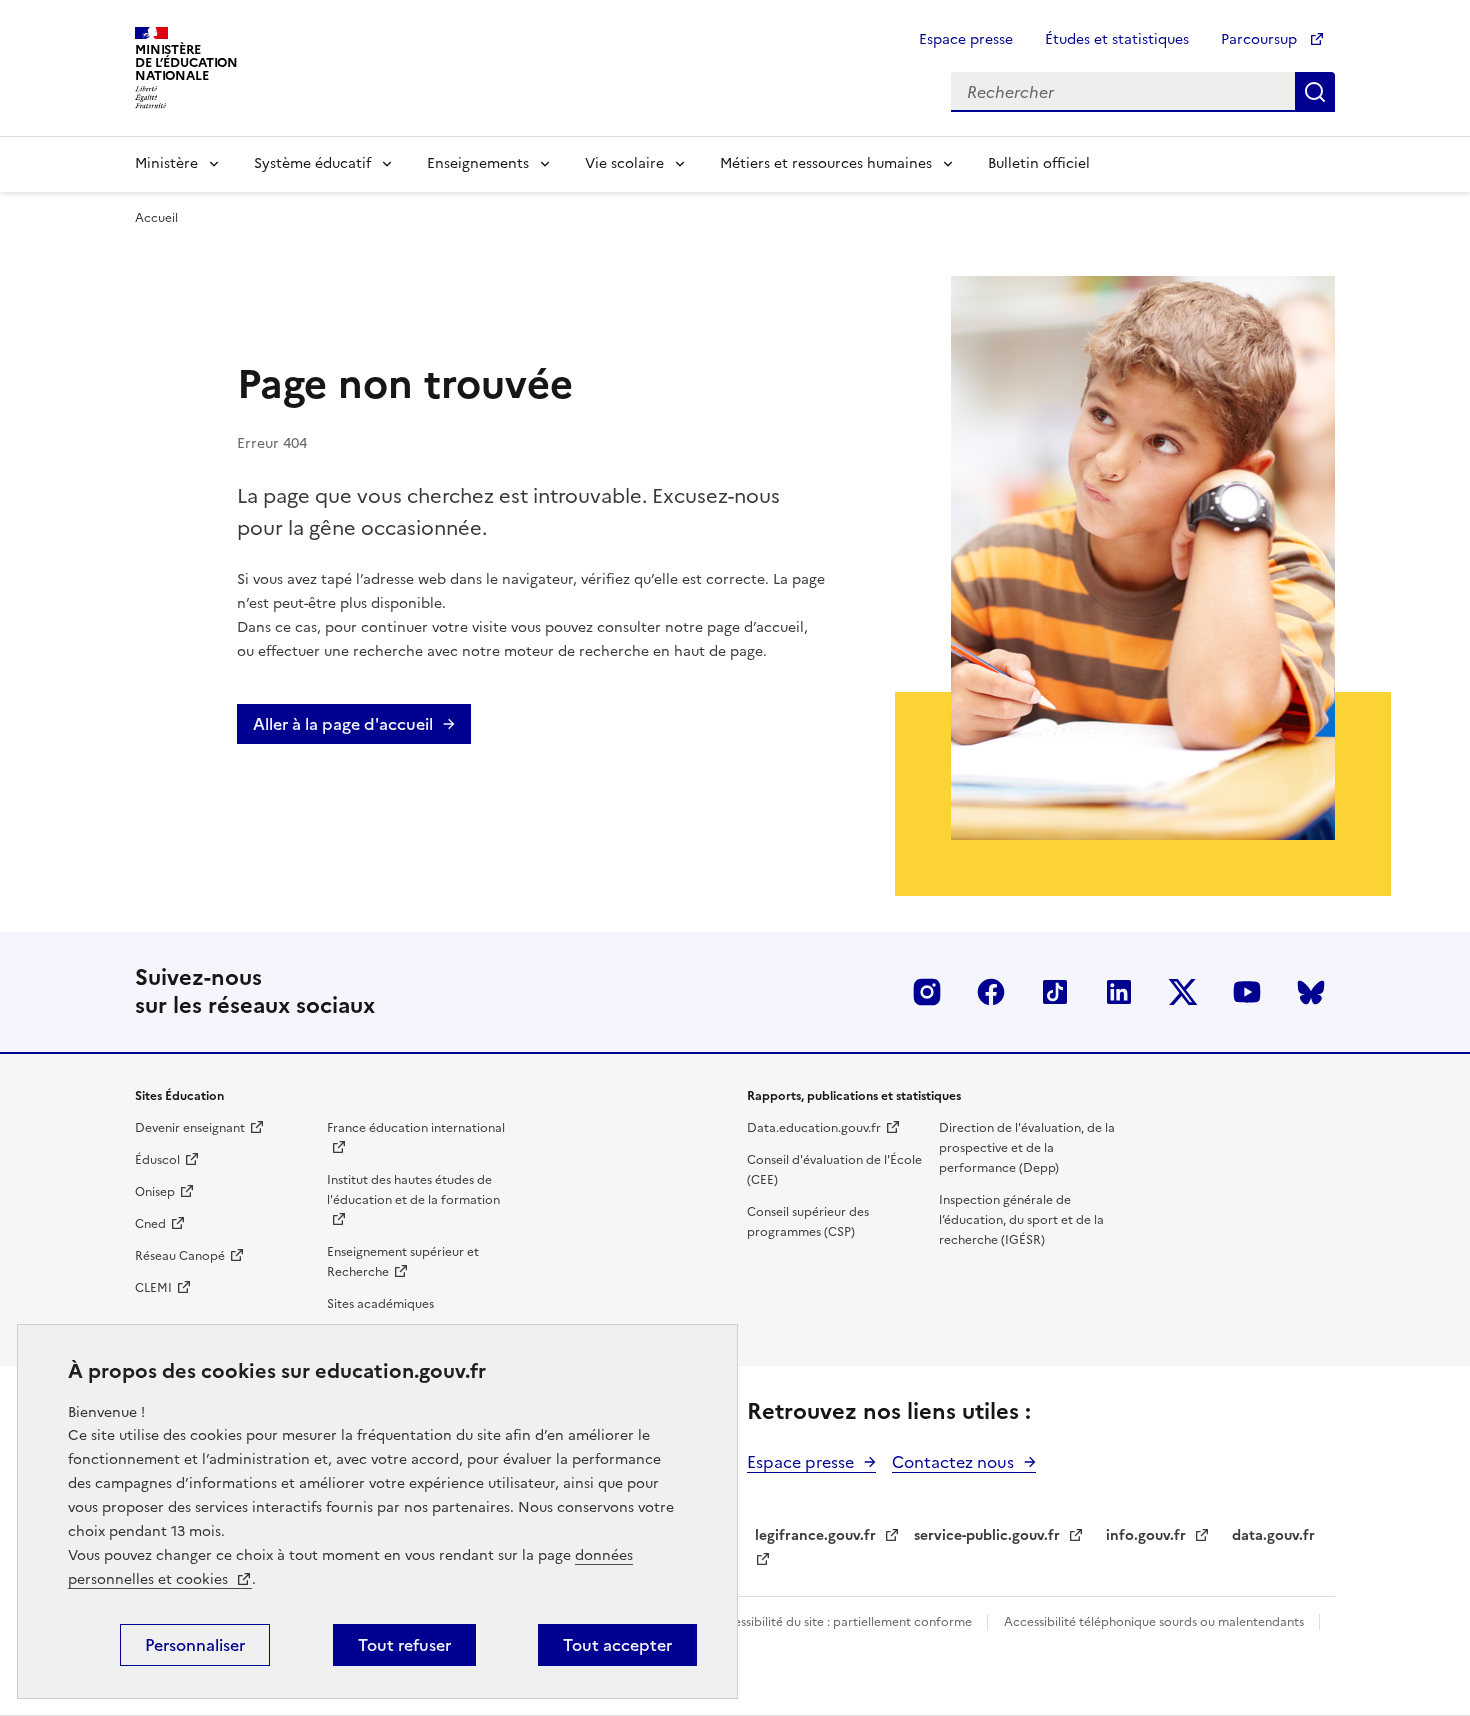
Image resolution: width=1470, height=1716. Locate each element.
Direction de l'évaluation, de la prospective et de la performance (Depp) (1027, 1148)
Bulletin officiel (1039, 163)
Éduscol (157, 1160)
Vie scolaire (624, 163)
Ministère (166, 163)
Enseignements (478, 163)
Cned (150, 1224)
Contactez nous (953, 1462)
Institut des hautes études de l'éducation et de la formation (413, 1190)
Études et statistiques (1117, 39)
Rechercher (1315, 92)
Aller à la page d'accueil (343, 724)
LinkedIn (1119, 992)
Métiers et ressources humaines (826, 163)
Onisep (155, 1192)
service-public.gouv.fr (987, 1535)
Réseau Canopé (180, 1256)
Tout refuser (404, 1645)
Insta (927, 992)
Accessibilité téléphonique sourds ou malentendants (1155, 1622)
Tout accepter (617, 1645)
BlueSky (1311, 992)
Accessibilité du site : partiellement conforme (843, 1622)
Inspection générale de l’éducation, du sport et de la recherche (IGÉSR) (1021, 1220)
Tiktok (1055, 992)
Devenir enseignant (190, 1128)
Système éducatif (312, 163)
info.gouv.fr (1146, 1535)
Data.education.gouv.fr (814, 1128)
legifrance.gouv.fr (815, 1535)
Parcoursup (1261, 39)
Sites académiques (380, 1304)
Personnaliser (195, 1645)
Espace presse (966, 39)
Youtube (1247, 992)
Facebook (991, 992)
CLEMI (153, 1288)
